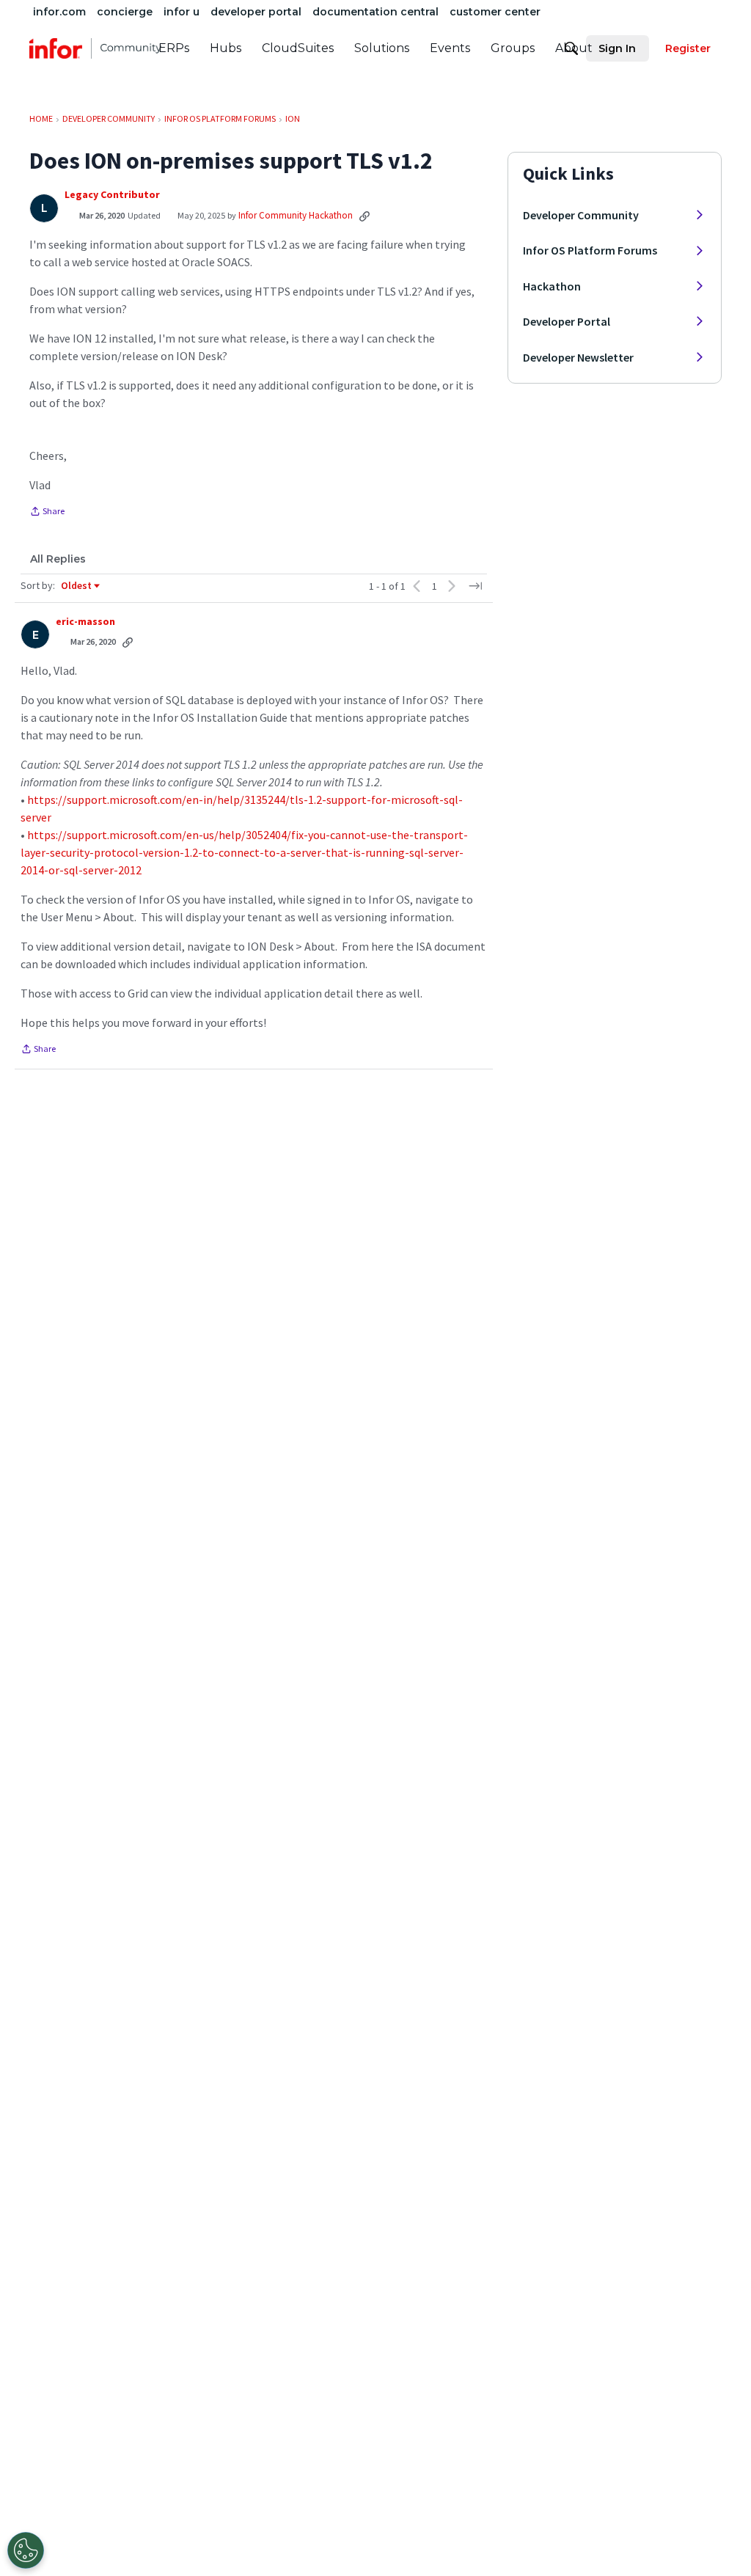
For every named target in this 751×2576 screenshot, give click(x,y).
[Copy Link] (364, 216)
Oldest (77, 586)
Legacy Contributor (112, 195)
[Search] (571, 48)
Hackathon (552, 286)
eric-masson (85, 622)
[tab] (58, 559)
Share (47, 513)
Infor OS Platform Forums (590, 250)
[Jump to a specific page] (475, 586)
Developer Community (581, 215)
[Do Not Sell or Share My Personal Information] (26, 2550)
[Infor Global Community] (95, 48)
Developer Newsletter (578, 357)
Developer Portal (567, 321)
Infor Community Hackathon (296, 215)
